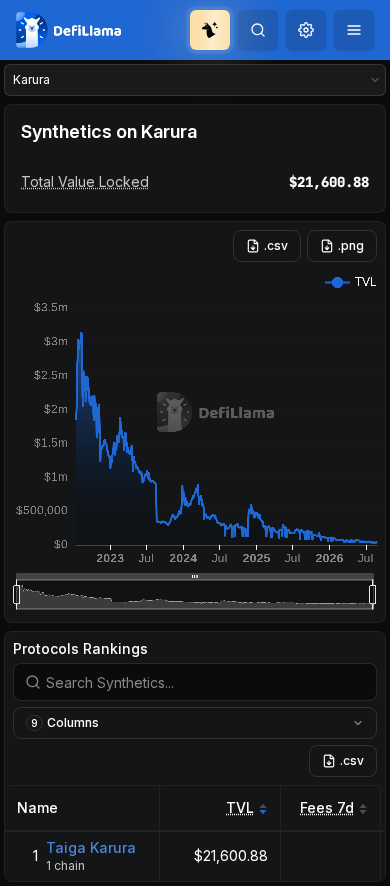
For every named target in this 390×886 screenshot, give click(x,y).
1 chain (65, 865)
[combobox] (306, 30)
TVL (240, 807)
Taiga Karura (91, 847)
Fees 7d (327, 807)
